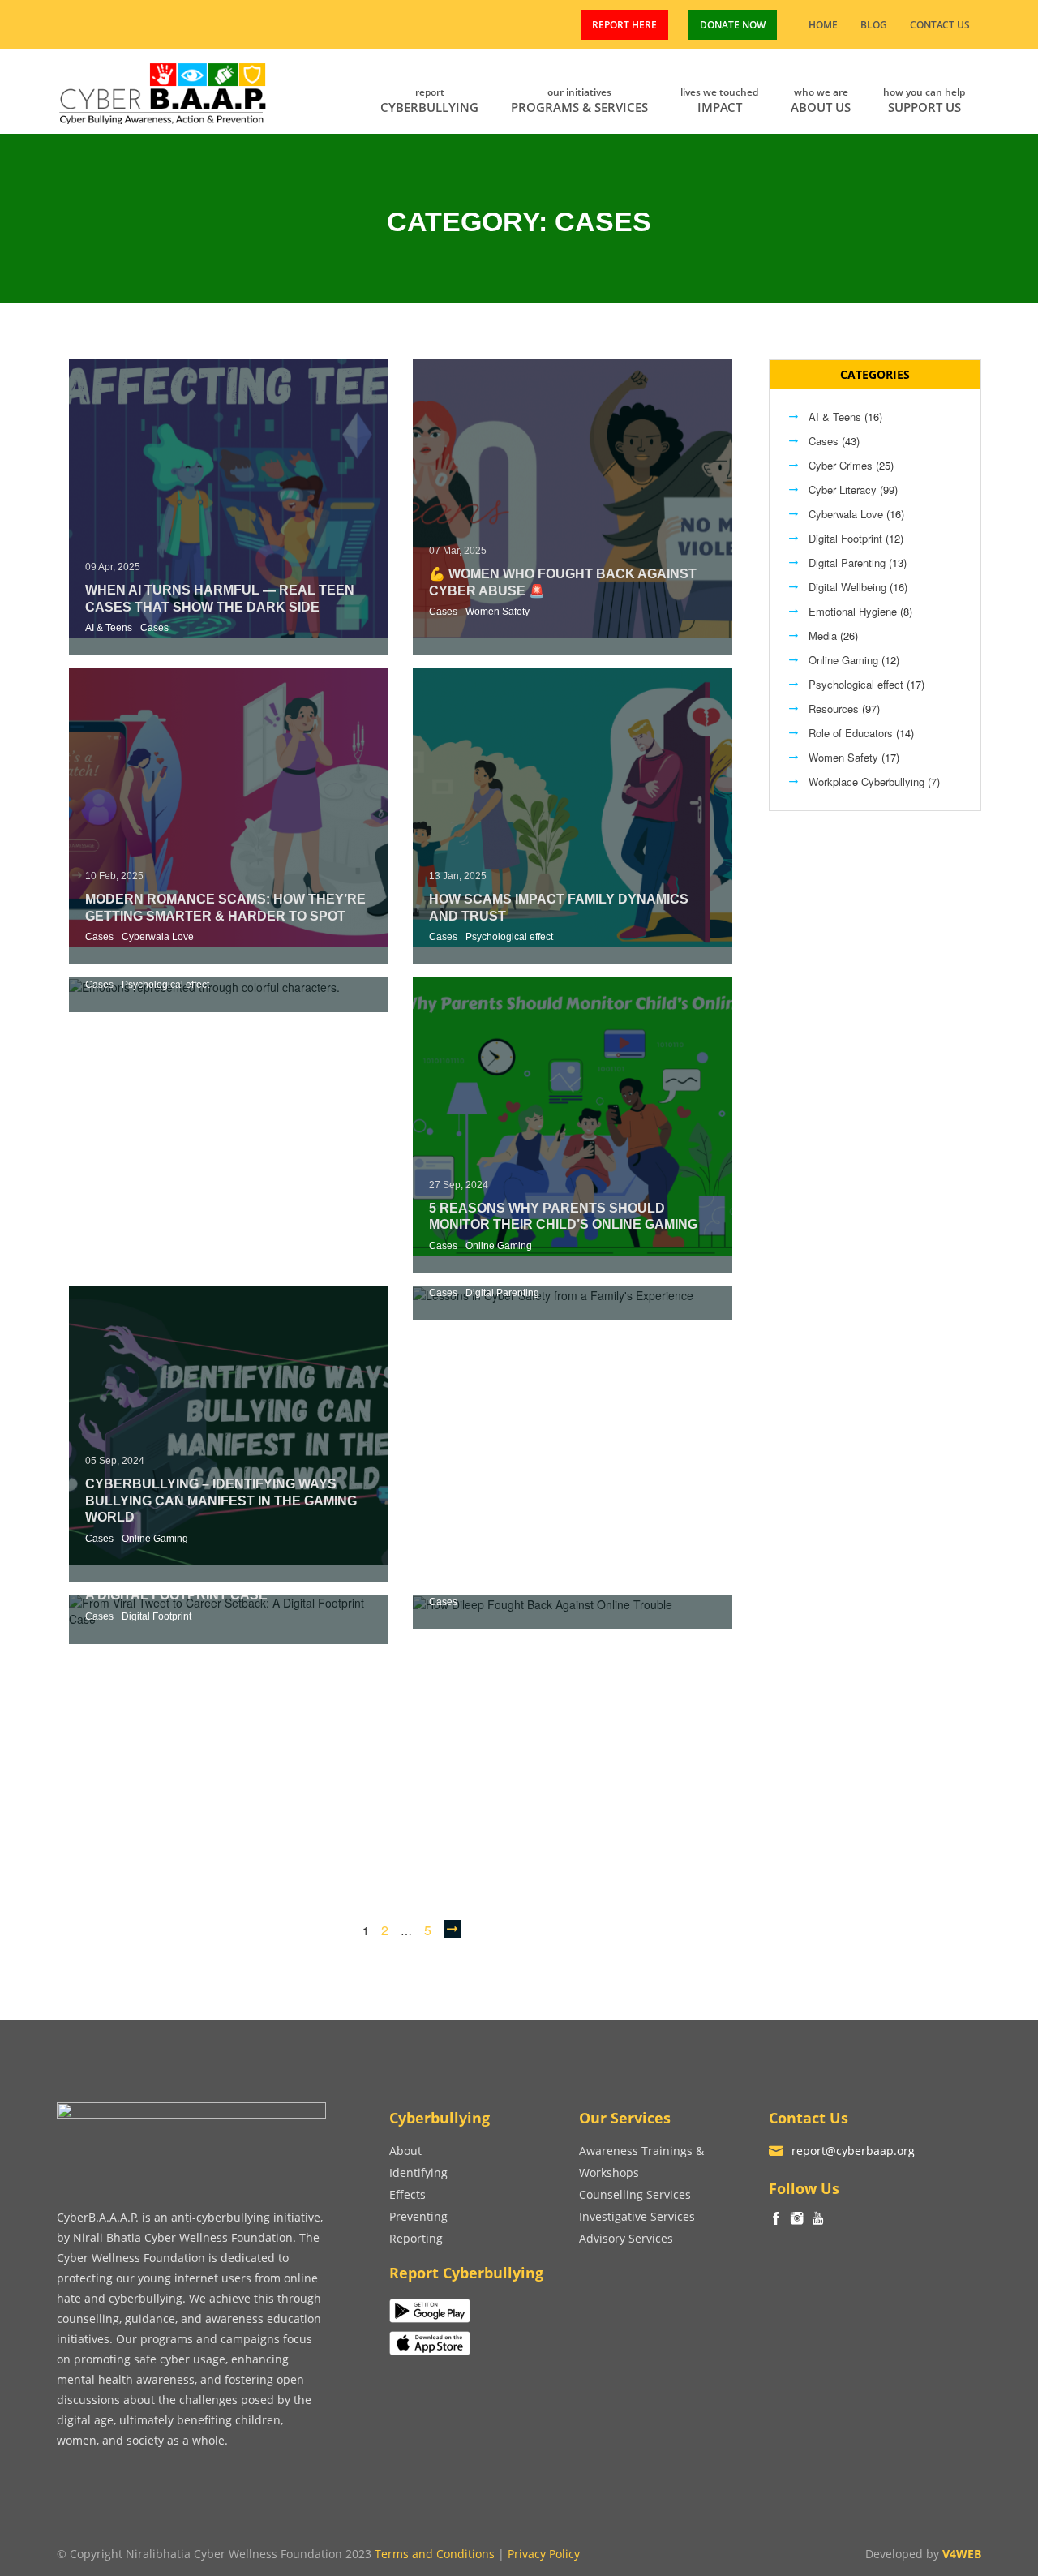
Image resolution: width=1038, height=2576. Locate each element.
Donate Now (733, 25)
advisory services (626, 2238)
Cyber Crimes (841, 465)
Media (823, 635)
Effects (407, 2194)
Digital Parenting (502, 1293)
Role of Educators (851, 733)
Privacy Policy (544, 2554)
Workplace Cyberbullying (866, 781)
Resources (834, 708)
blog (874, 25)
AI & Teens (109, 628)
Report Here (624, 25)
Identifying (418, 2172)
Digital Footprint (157, 1616)
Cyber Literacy (843, 489)
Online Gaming (499, 1246)
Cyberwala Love (158, 937)
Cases (154, 628)
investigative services (637, 2216)
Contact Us (940, 25)
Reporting (416, 2238)
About (405, 2151)
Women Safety (498, 612)
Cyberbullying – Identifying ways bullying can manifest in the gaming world (221, 1501)
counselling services (635, 2194)
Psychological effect (509, 937)
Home (823, 25)
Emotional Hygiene (853, 611)
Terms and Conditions (435, 2554)
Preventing (418, 2216)
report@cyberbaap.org (853, 2151)
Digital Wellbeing (847, 587)
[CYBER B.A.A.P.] (163, 90)
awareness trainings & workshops (641, 2162)
